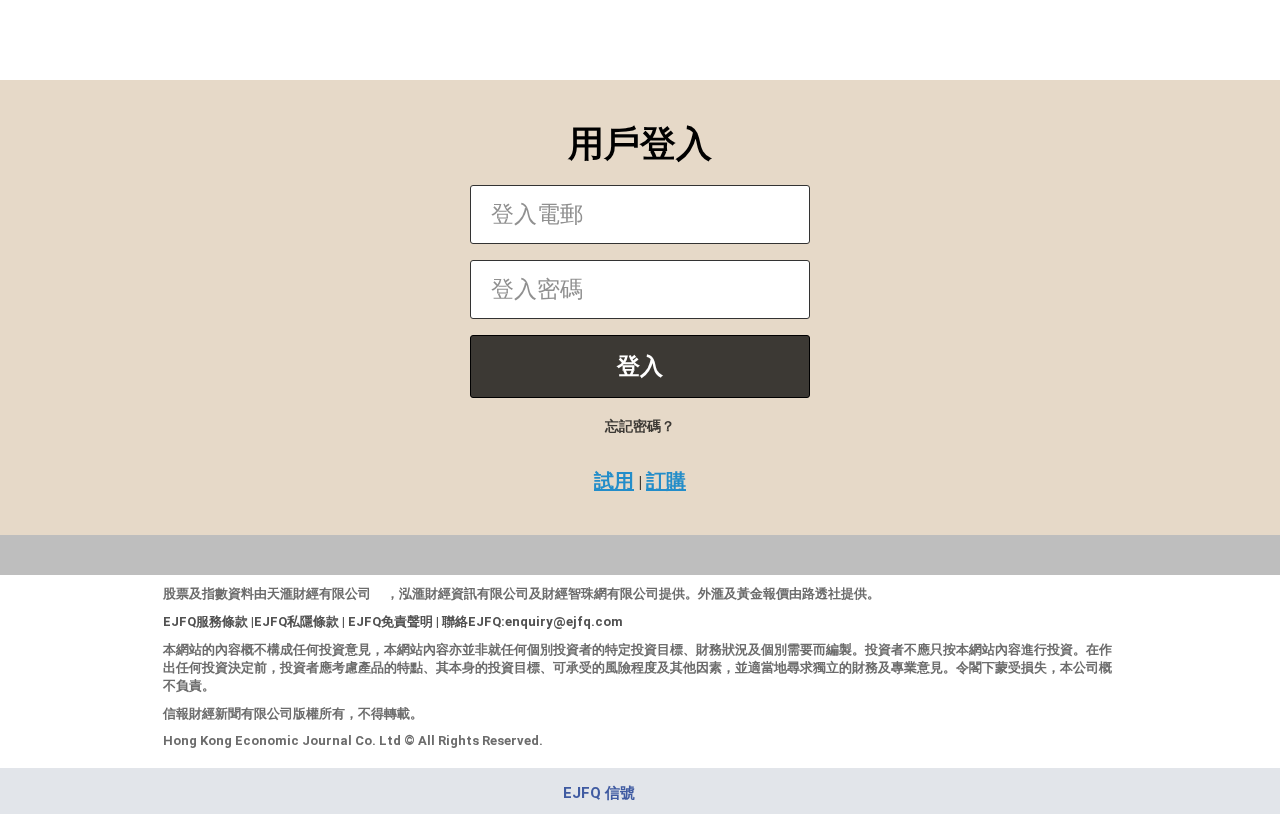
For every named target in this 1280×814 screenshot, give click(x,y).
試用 (614, 481)
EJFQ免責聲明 (390, 621)
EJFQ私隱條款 (296, 621)
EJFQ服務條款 (205, 621)
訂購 (666, 481)
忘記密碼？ (640, 426)
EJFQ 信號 (599, 793)
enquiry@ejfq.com (564, 621)
